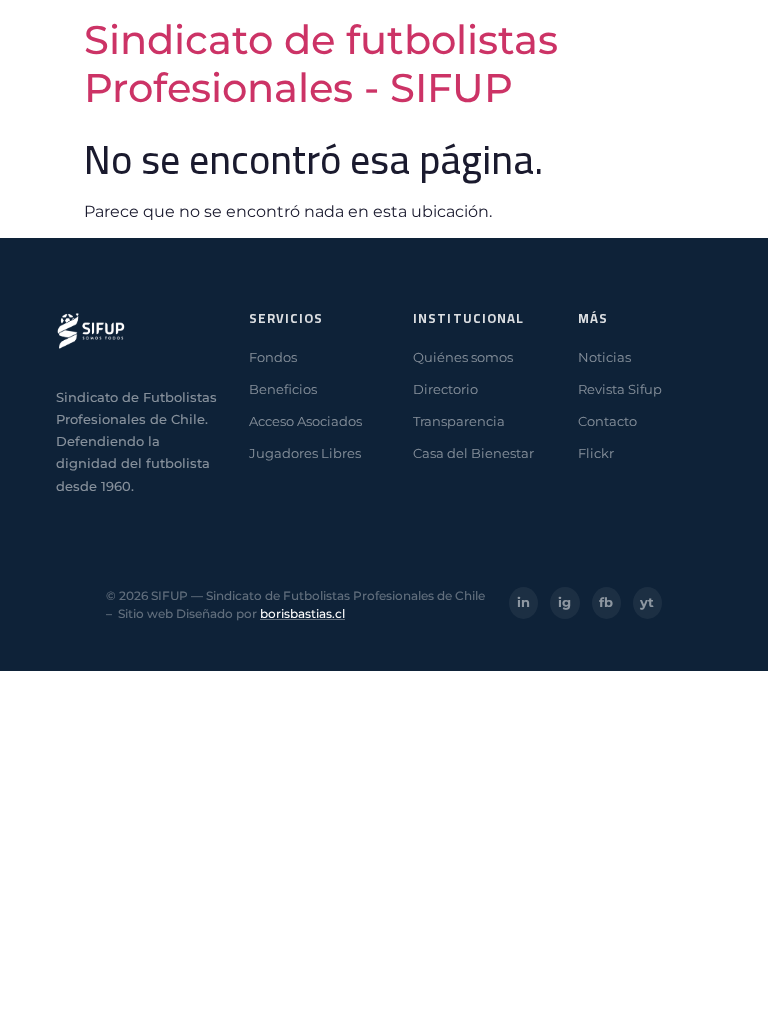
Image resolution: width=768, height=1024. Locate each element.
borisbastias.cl (302, 613)
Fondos (273, 357)
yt (647, 602)
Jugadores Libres (305, 453)
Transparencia (459, 421)
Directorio (445, 389)
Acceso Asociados (305, 421)
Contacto (607, 421)
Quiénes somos (463, 357)
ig (564, 602)
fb (606, 602)
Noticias (604, 357)
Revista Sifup (620, 389)
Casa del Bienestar (473, 453)
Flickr (596, 453)
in (523, 602)
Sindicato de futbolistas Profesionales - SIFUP (321, 63)
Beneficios (283, 389)
